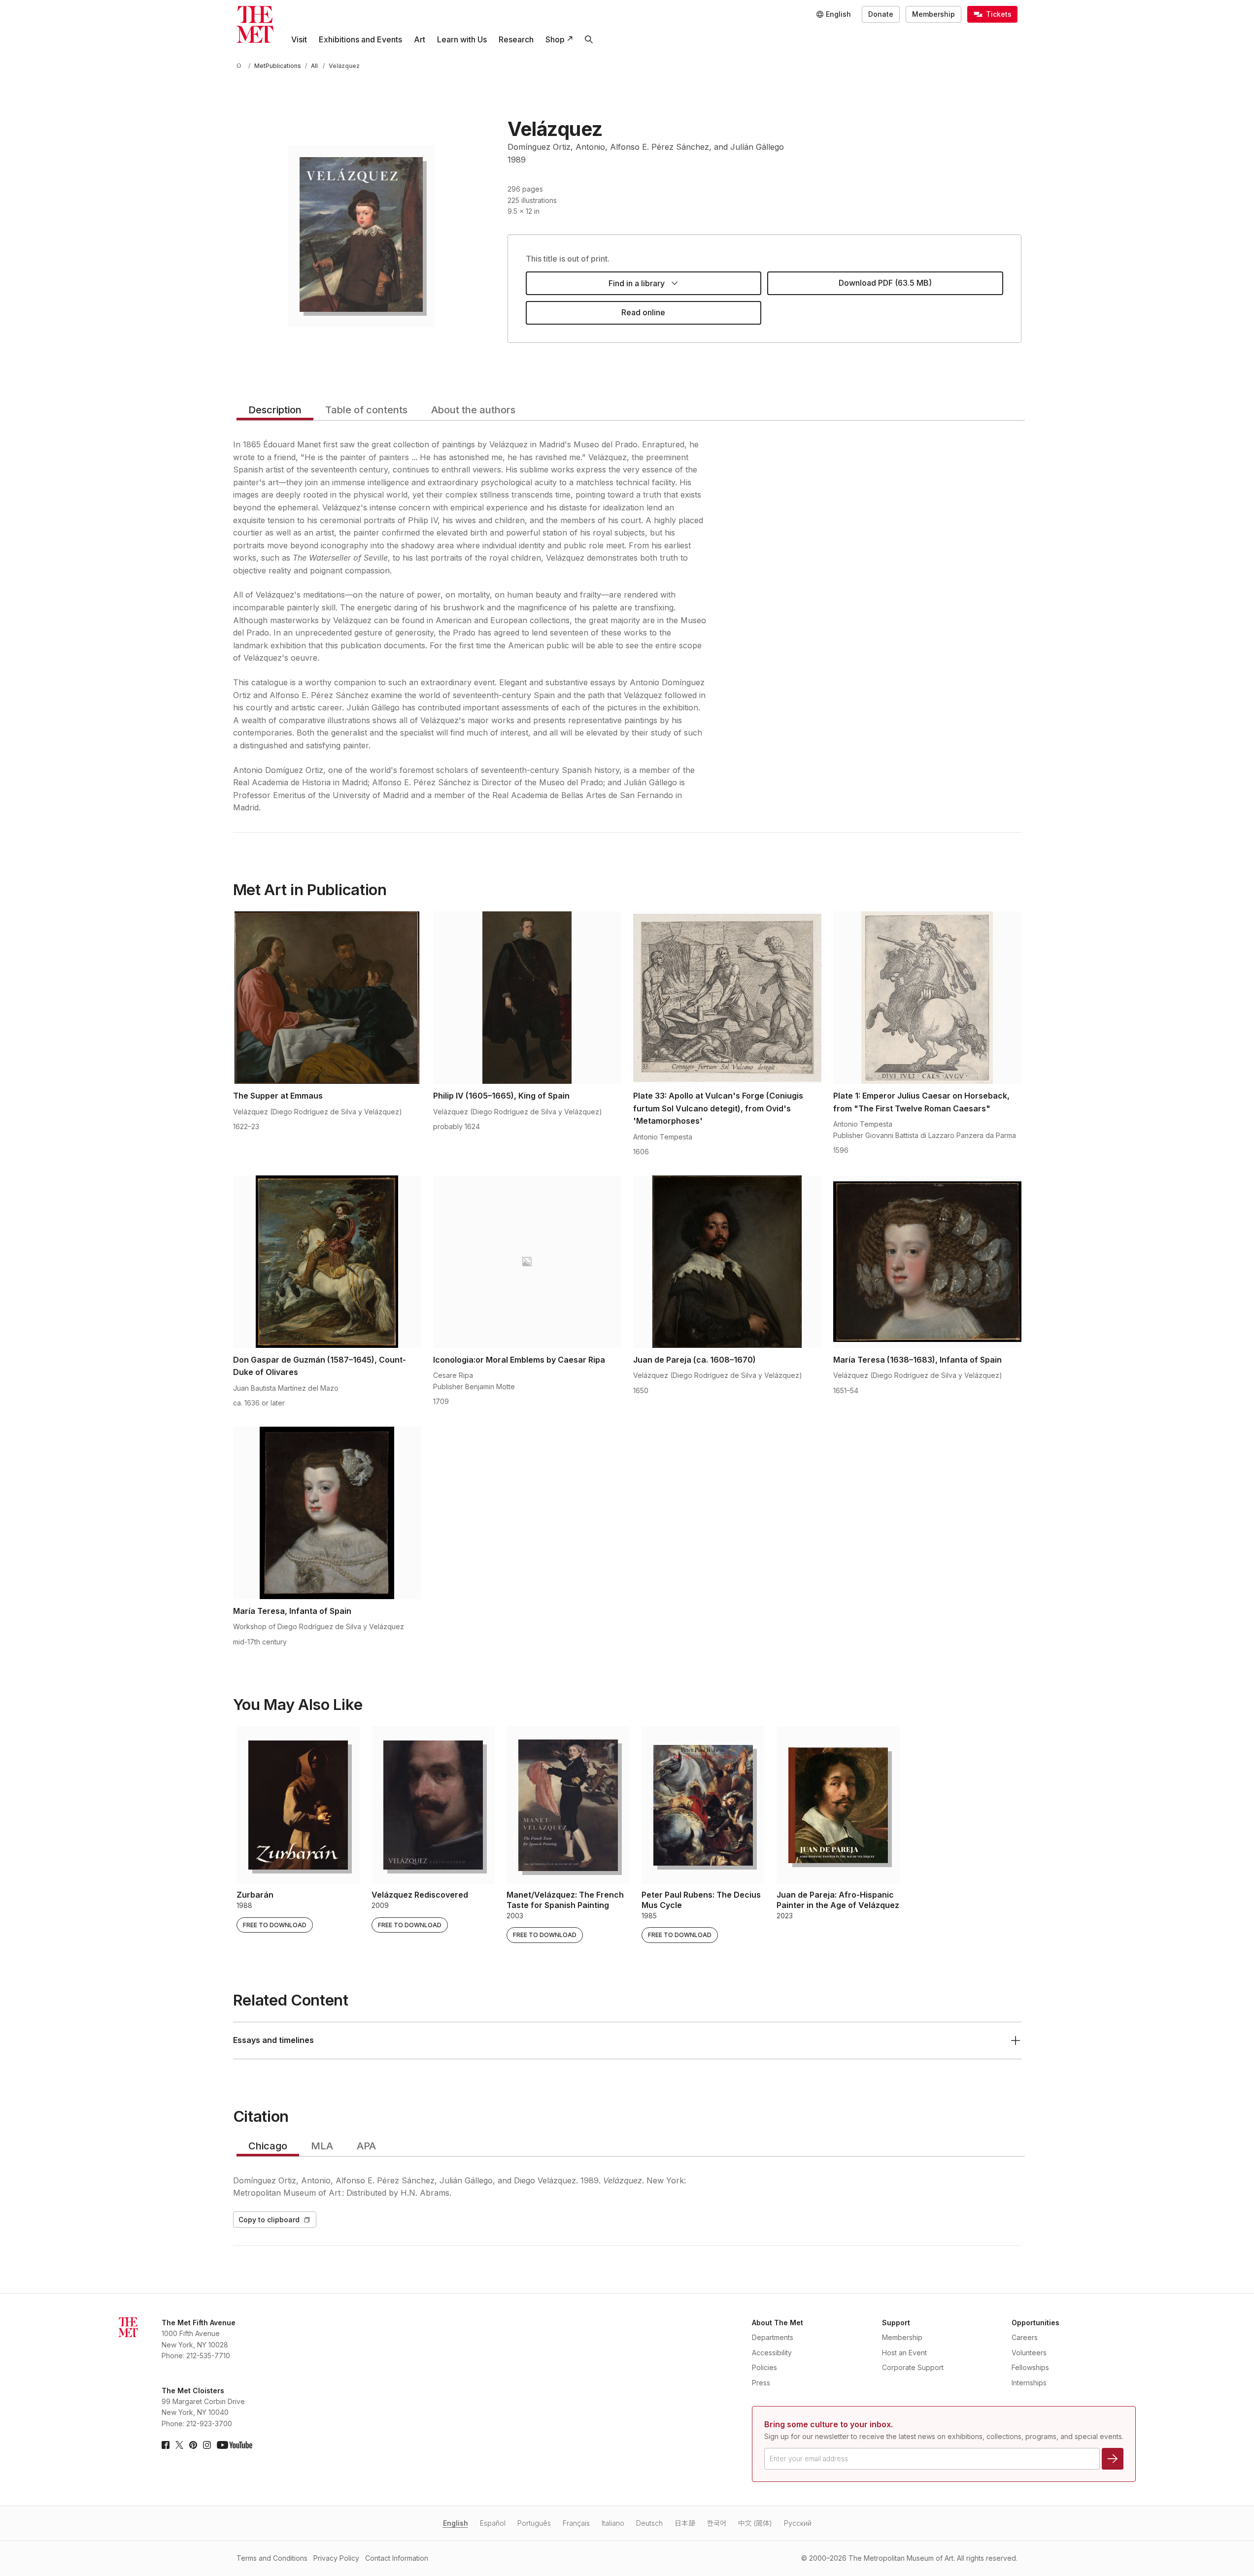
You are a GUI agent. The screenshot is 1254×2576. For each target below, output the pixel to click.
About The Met (778, 2323)
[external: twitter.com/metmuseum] (179, 2445)
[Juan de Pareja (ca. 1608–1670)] (727, 1262)
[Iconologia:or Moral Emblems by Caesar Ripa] (527, 1262)
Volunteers (1029, 2353)
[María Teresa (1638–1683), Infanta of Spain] (927, 1262)
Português (534, 2523)
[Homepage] (255, 24)
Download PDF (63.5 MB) (885, 283)
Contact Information (397, 2558)
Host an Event (904, 2353)
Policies (764, 2367)
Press (761, 2383)
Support (896, 2323)
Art (420, 39)
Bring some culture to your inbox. (829, 2424)
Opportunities (1035, 2323)
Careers (1025, 2337)
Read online (643, 312)
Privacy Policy (336, 2558)
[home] (240, 66)
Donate (881, 14)
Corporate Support (913, 2367)
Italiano (613, 2523)
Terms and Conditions (272, 2558)
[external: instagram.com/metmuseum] (207, 2445)
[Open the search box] (589, 39)
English (456, 2523)
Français (576, 2523)
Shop (555, 39)
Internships (1029, 2383)
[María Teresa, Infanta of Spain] (327, 1513)
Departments (773, 2337)
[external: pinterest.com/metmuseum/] (193, 2445)
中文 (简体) (755, 2523)
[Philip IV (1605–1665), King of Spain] (527, 998)
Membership (933, 14)
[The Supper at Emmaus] (327, 998)
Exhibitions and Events (360, 39)
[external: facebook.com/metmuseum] (166, 2445)
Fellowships (1030, 2367)
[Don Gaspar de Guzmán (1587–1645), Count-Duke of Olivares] (327, 1262)
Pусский (798, 2523)
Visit (299, 39)
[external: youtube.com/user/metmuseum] (235, 2445)
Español (493, 2523)
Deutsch (649, 2523)
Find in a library (637, 283)
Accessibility (772, 2353)
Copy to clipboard (269, 2220)
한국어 (717, 2523)
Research (516, 39)
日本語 (685, 2523)
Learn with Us (462, 39)
